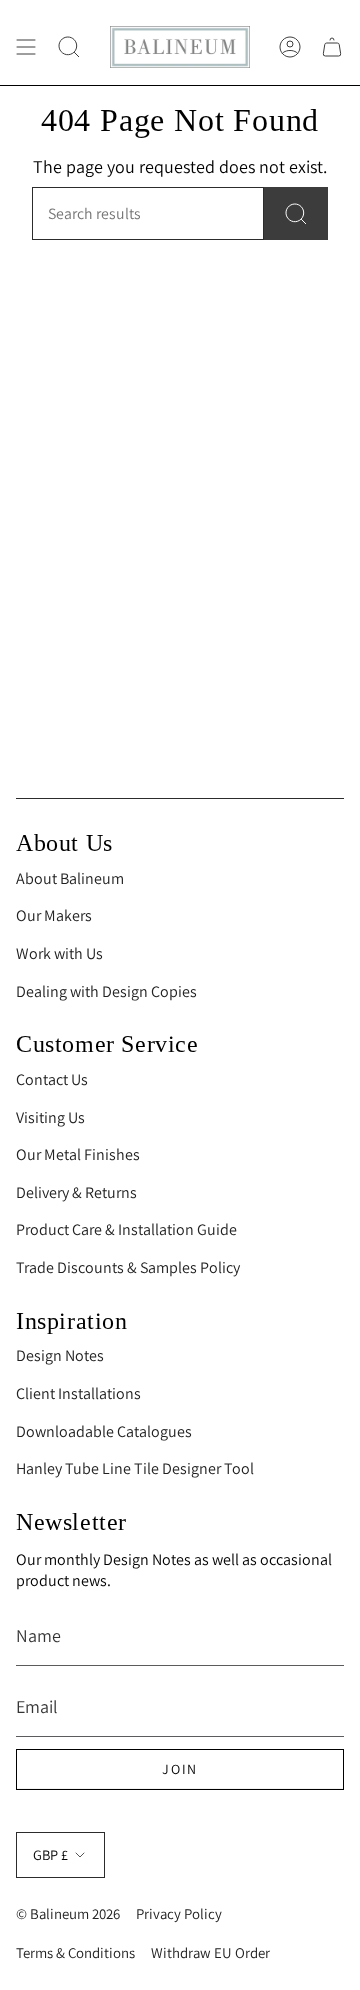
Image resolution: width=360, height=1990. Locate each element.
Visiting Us (50, 1117)
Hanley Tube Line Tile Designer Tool (135, 1468)
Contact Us (52, 1079)
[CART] (332, 47)
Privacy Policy (179, 1913)
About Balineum (70, 878)
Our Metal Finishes (78, 1154)
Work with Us (59, 953)
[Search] (296, 213)
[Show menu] (26, 47)
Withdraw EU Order (210, 1952)
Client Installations (78, 1393)
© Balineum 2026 (68, 1913)
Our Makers (54, 915)
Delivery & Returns (76, 1192)
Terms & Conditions (75, 1952)
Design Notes (60, 1355)
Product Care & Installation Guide (126, 1229)
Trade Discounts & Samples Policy (128, 1267)
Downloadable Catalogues (104, 1431)
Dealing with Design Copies (106, 991)
